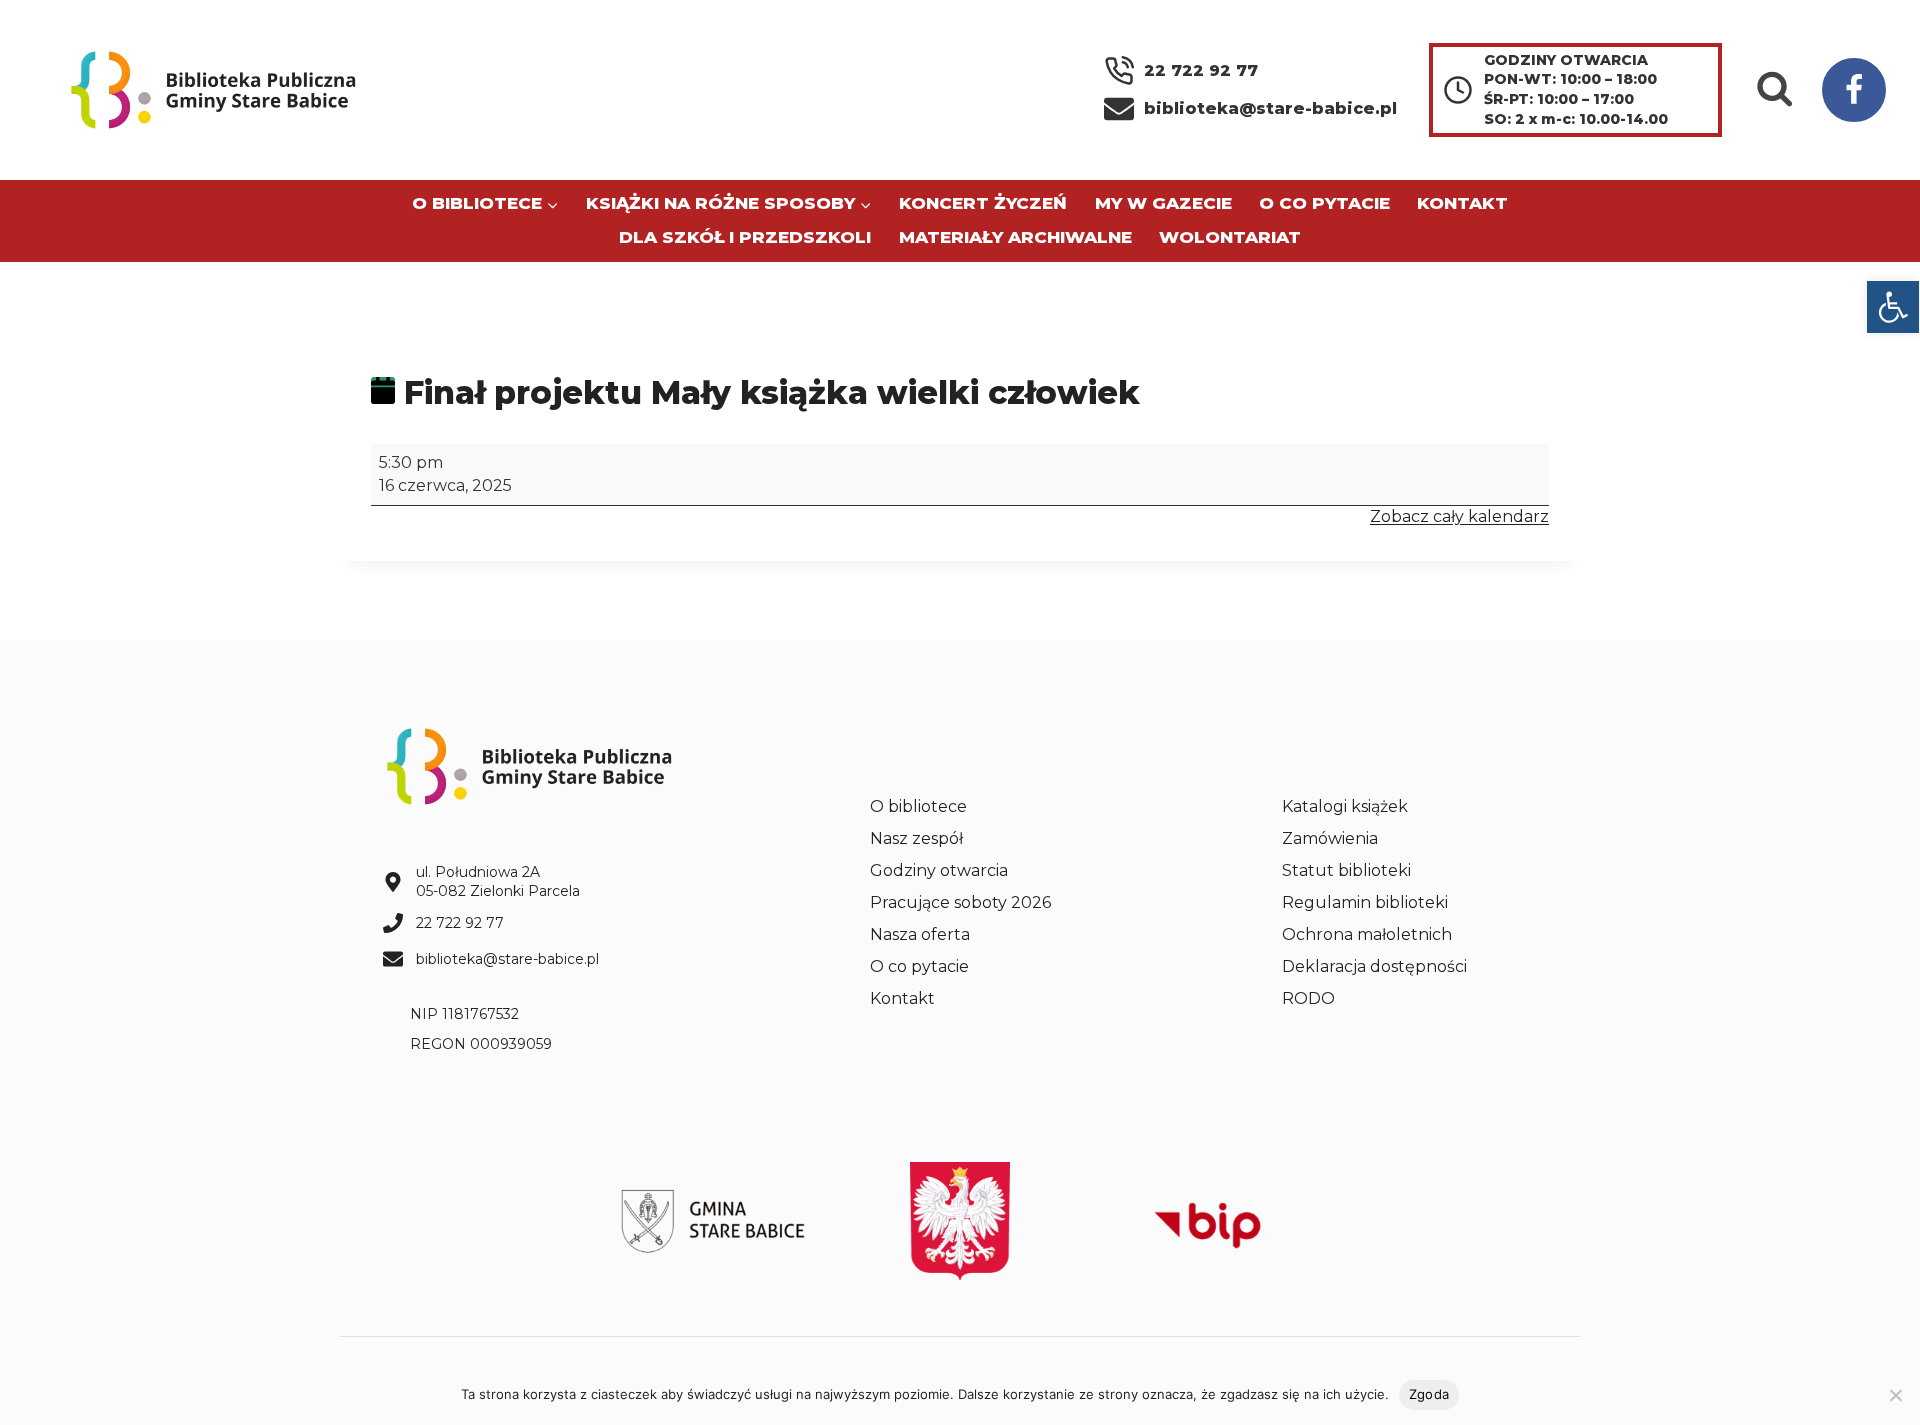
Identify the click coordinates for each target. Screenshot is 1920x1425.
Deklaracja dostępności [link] (1374, 966)
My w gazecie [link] (1163, 203)
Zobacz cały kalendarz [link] (1459, 516)
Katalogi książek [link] (1345, 806)
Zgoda (1429, 1394)
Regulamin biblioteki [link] (1365, 902)
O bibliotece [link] (918, 806)
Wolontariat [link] (1230, 237)
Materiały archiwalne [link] (1015, 237)
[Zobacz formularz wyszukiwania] (1775, 90)
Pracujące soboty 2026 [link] (960, 902)
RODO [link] (1308, 998)
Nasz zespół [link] (916, 838)
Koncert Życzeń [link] (983, 203)
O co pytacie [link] (1324, 203)
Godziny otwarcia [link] (939, 870)
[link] (1893, 307)
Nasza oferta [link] (920, 934)
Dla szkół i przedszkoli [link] (745, 237)
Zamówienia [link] (1330, 838)
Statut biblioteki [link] (1346, 870)
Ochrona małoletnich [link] (1367, 934)
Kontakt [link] (1462, 203)
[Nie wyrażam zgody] (1895, 1395)
